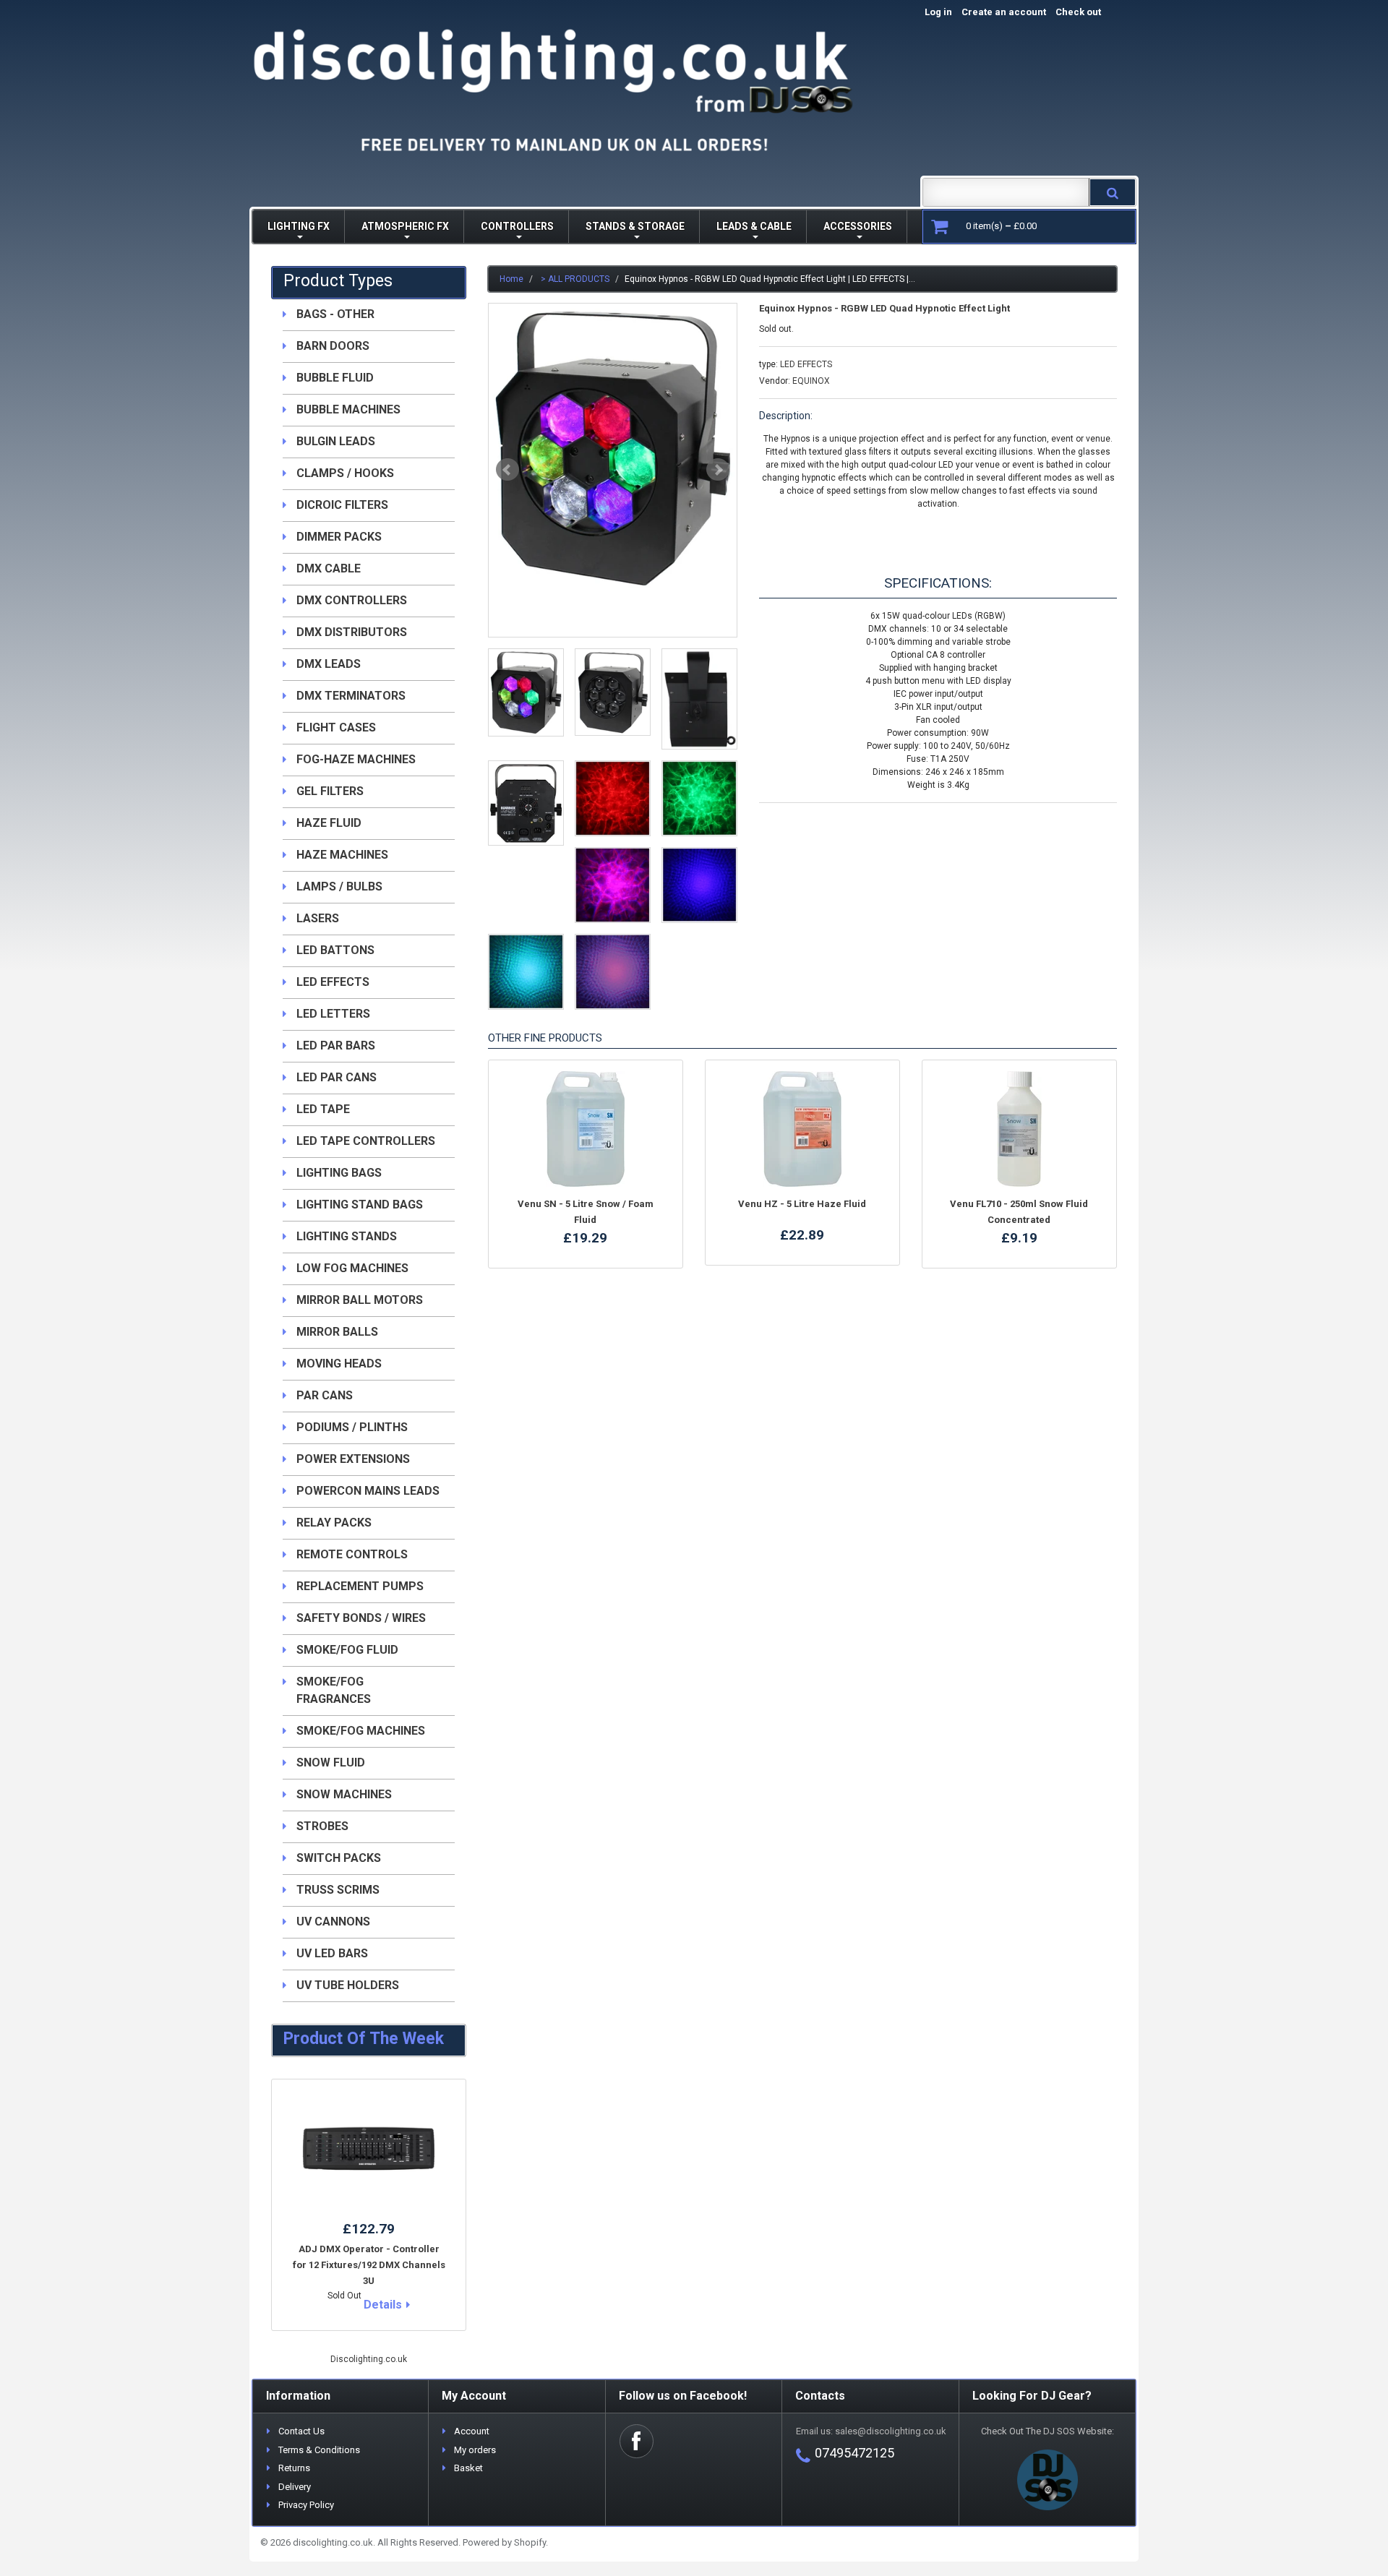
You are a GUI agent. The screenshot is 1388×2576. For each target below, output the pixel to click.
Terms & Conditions (319, 2450)
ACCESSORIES (858, 226)
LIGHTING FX (299, 226)
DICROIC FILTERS (342, 505)
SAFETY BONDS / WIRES (361, 1618)
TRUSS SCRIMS (338, 1890)
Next (718, 470)
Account (472, 2431)
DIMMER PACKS (339, 537)
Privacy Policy (306, 2505)
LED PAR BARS (336, 1046)
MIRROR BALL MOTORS (360, 1300)
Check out (1093, 12)
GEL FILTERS (330, 791)
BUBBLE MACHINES (348, 409)
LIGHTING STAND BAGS (360, 1205)
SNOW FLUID (331, 1763)
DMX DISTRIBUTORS (352, 632)
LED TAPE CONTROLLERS (366, 1141)
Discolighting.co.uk (369, 2359)
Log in (938, 12)
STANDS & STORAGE (635, 226)
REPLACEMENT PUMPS (360, 1586)
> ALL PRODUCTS (575, 279)
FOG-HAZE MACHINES (356, 759)
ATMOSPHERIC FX (405, 226)
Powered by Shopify (504, 2542)
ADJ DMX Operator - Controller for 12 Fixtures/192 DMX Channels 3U (369, 2265)
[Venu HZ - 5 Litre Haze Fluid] (802, 1129)
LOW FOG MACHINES (352, 1268)
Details (383, 2305)
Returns (294, 2468)
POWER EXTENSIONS (353, 1459)
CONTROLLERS (517, 226)
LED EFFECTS (806, 364)
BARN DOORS (333, 346)
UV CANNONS (333, 1922)
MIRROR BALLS (337, 1332)
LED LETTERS (333, 1014)
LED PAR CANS (337, 1077)
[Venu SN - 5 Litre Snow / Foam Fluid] (586, 1129)
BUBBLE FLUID (335, 378)
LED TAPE (323, 1109)
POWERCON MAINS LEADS (368, 1491)
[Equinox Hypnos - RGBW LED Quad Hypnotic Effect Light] (613, 448)
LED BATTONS (335, 950)
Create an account (1004, 12)
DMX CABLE (329, 568)
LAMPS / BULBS (339, 886)
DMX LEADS (329, 664)
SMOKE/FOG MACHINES (361, 1731)
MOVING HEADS (339, 1364)
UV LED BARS (332, 1953)
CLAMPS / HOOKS (345, 473)
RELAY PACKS (334, 1523)
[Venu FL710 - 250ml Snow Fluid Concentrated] (1019, 1129)
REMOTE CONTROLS (352, 1554)
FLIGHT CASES (336, 727)
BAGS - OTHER (335, 314)
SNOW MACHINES (344, 1794)
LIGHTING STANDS (347, 1236)
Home (511, 279)
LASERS (318, 918)
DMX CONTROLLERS (352, 600)
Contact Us (301, 2431)
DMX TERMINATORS (351, 696)
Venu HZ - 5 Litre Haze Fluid (802, 1204)
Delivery (295, 2487)
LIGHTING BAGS (339, 1173)
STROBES (322, 1826)
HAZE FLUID (329, 823)
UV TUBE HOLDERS (348, 1985)
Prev (507, 470)
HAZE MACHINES (342, 855)
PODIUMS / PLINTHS (352, 1427)
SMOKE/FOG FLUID (347, 1650)
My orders (475, 2450)
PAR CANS (325, 1395)
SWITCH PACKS (339, 1858)
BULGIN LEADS (336, 441)
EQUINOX (811, 381)
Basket (468, 2468)
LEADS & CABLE (754, 226)
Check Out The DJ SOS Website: (1048, 2431)
